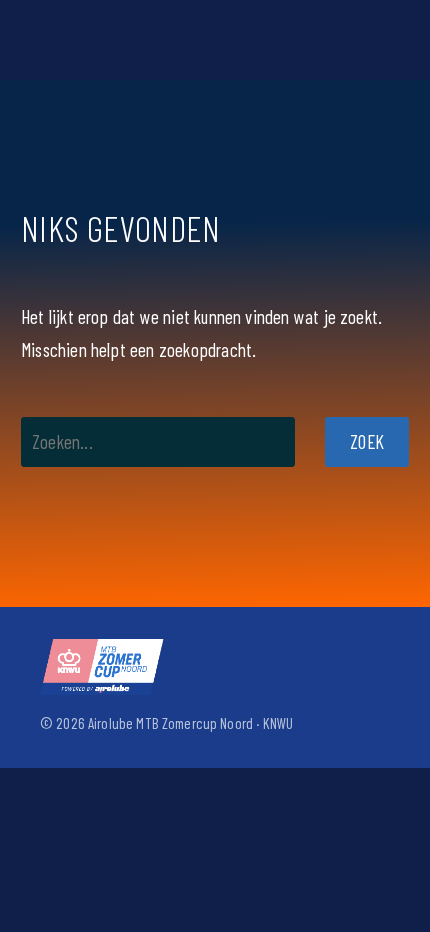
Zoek (367, 441)
